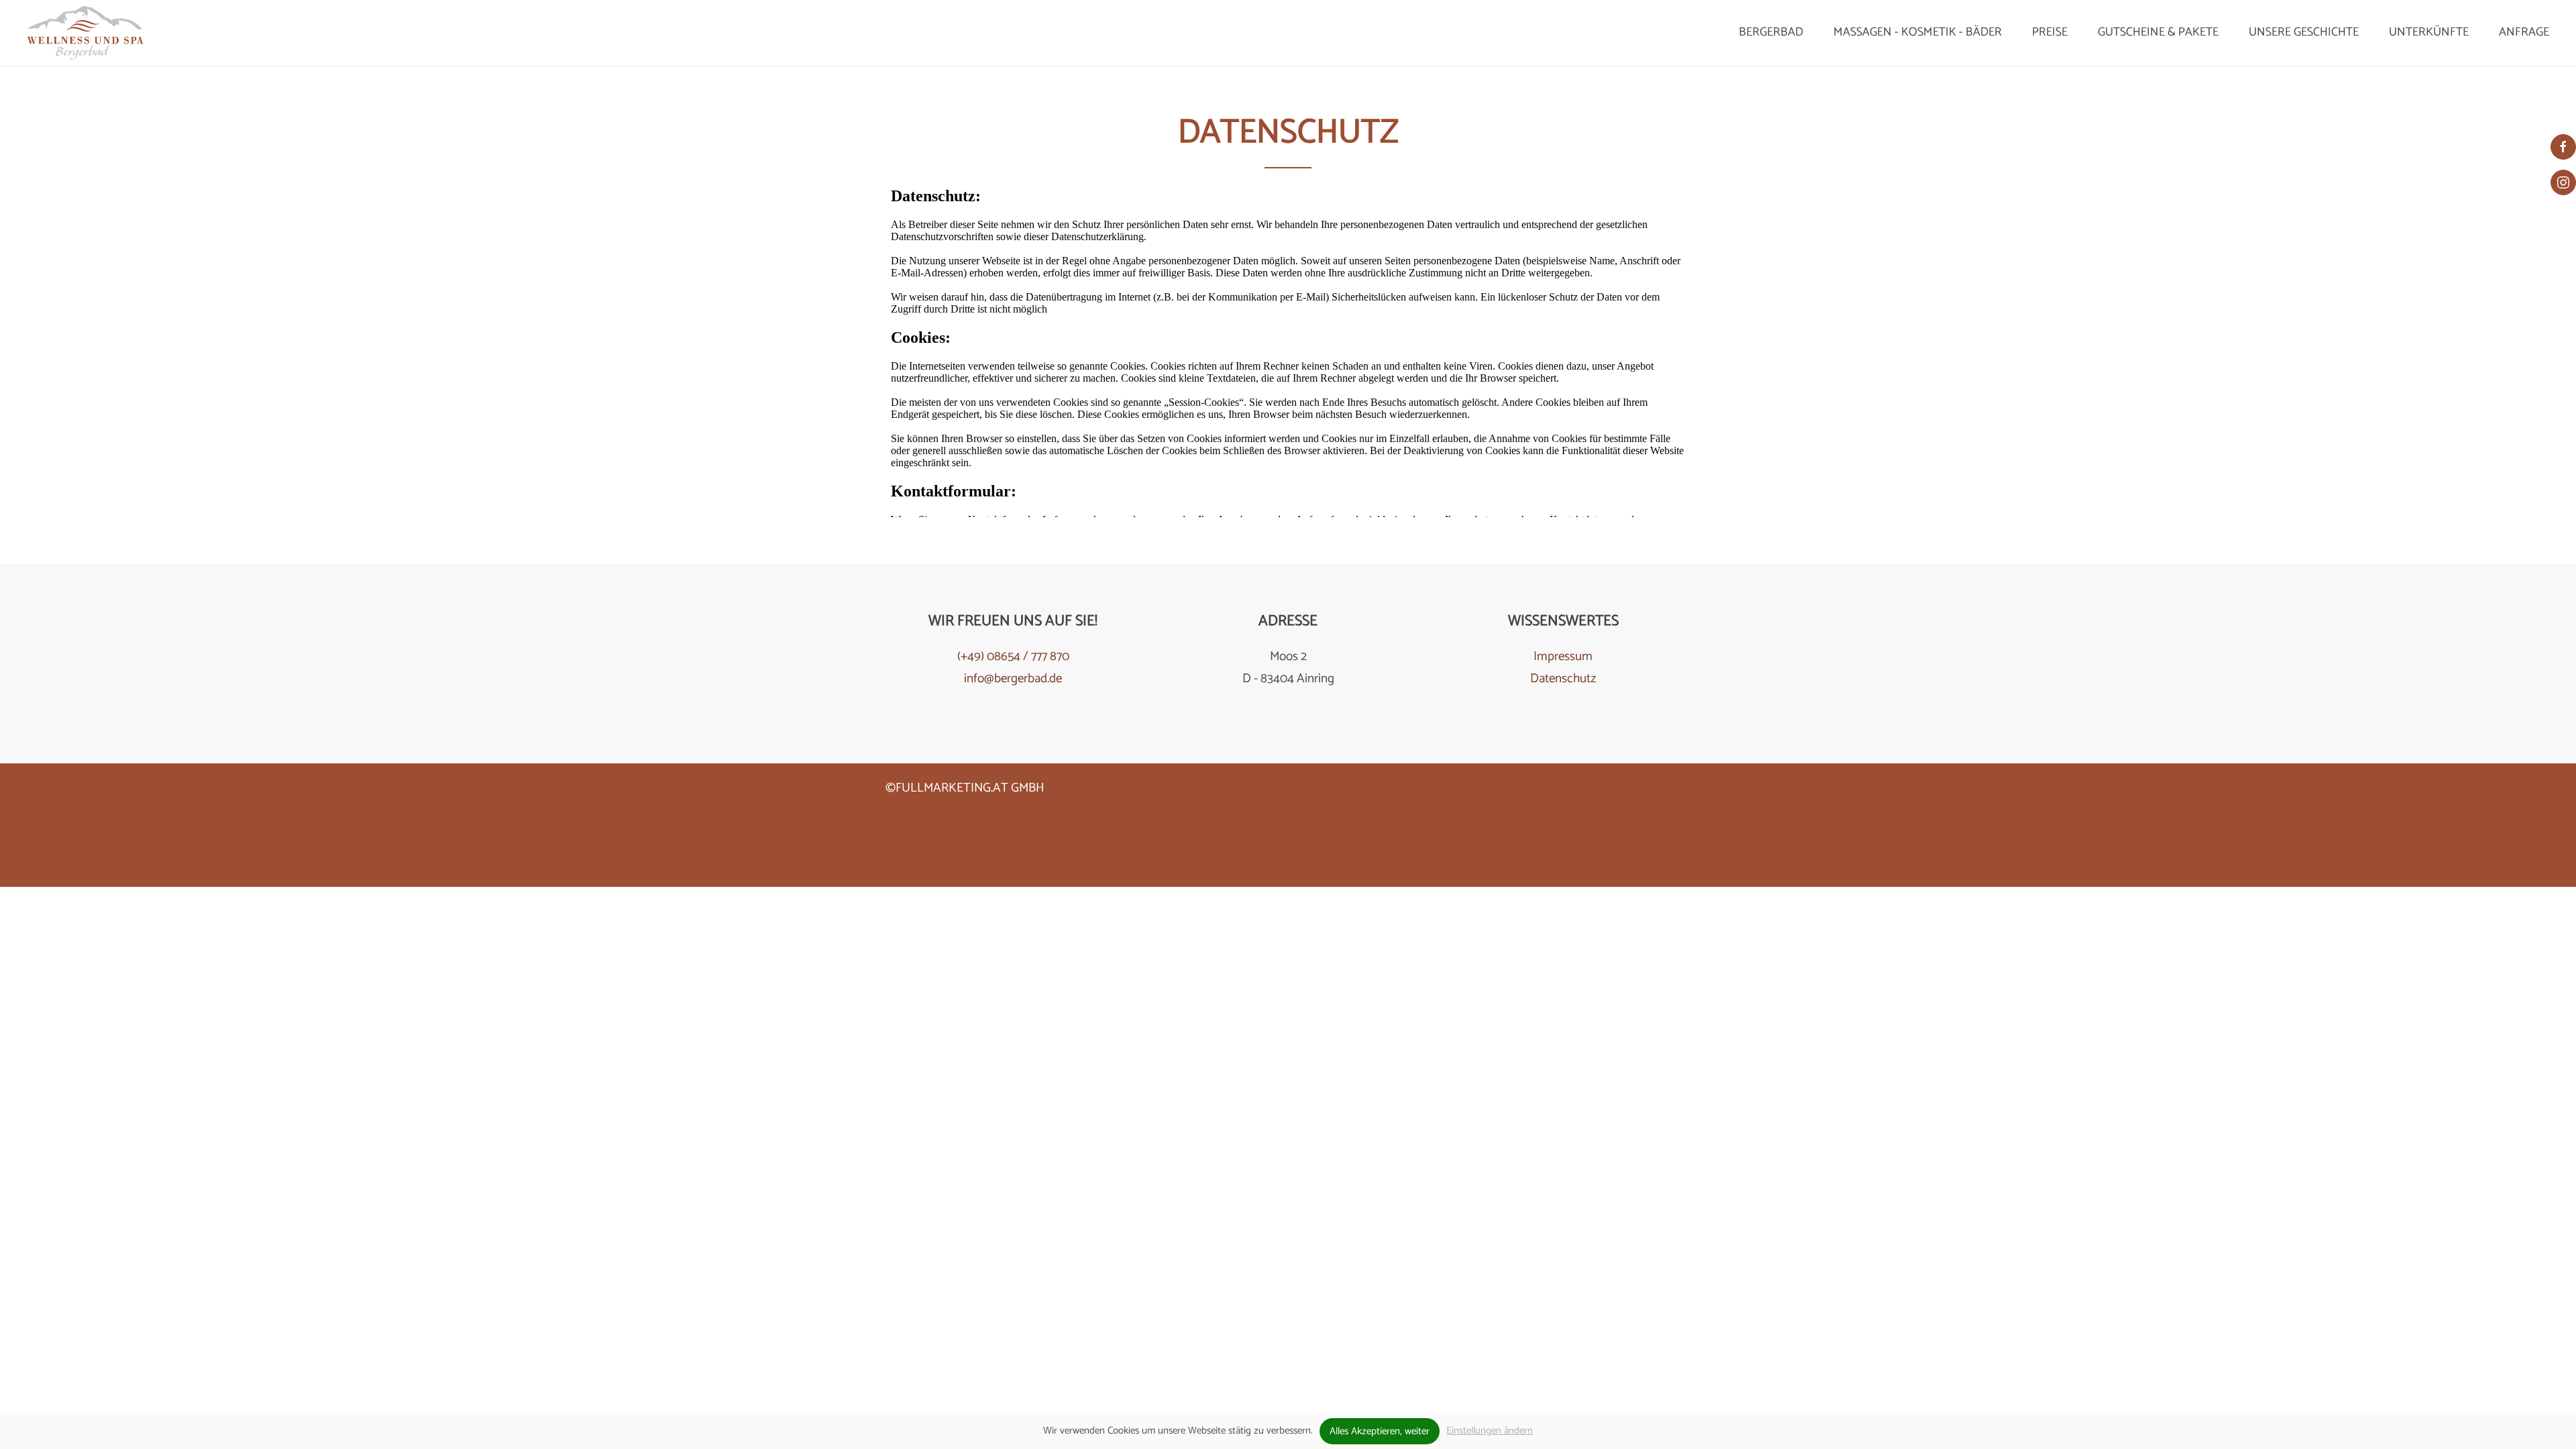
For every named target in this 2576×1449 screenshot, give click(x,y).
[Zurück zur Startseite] (85, 33)
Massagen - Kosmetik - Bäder (1918, 32)
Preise (2050, 32)
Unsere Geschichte (2304, 32)
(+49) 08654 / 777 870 (1013, 656)
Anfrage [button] (2524, 32)
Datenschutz (1563, 679)
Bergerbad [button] (1771, 32)
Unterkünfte (2429, 32)
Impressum (1563, 656)
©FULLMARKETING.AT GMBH (965, 788)
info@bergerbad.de (1013, 679)
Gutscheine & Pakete (2158, 32)
